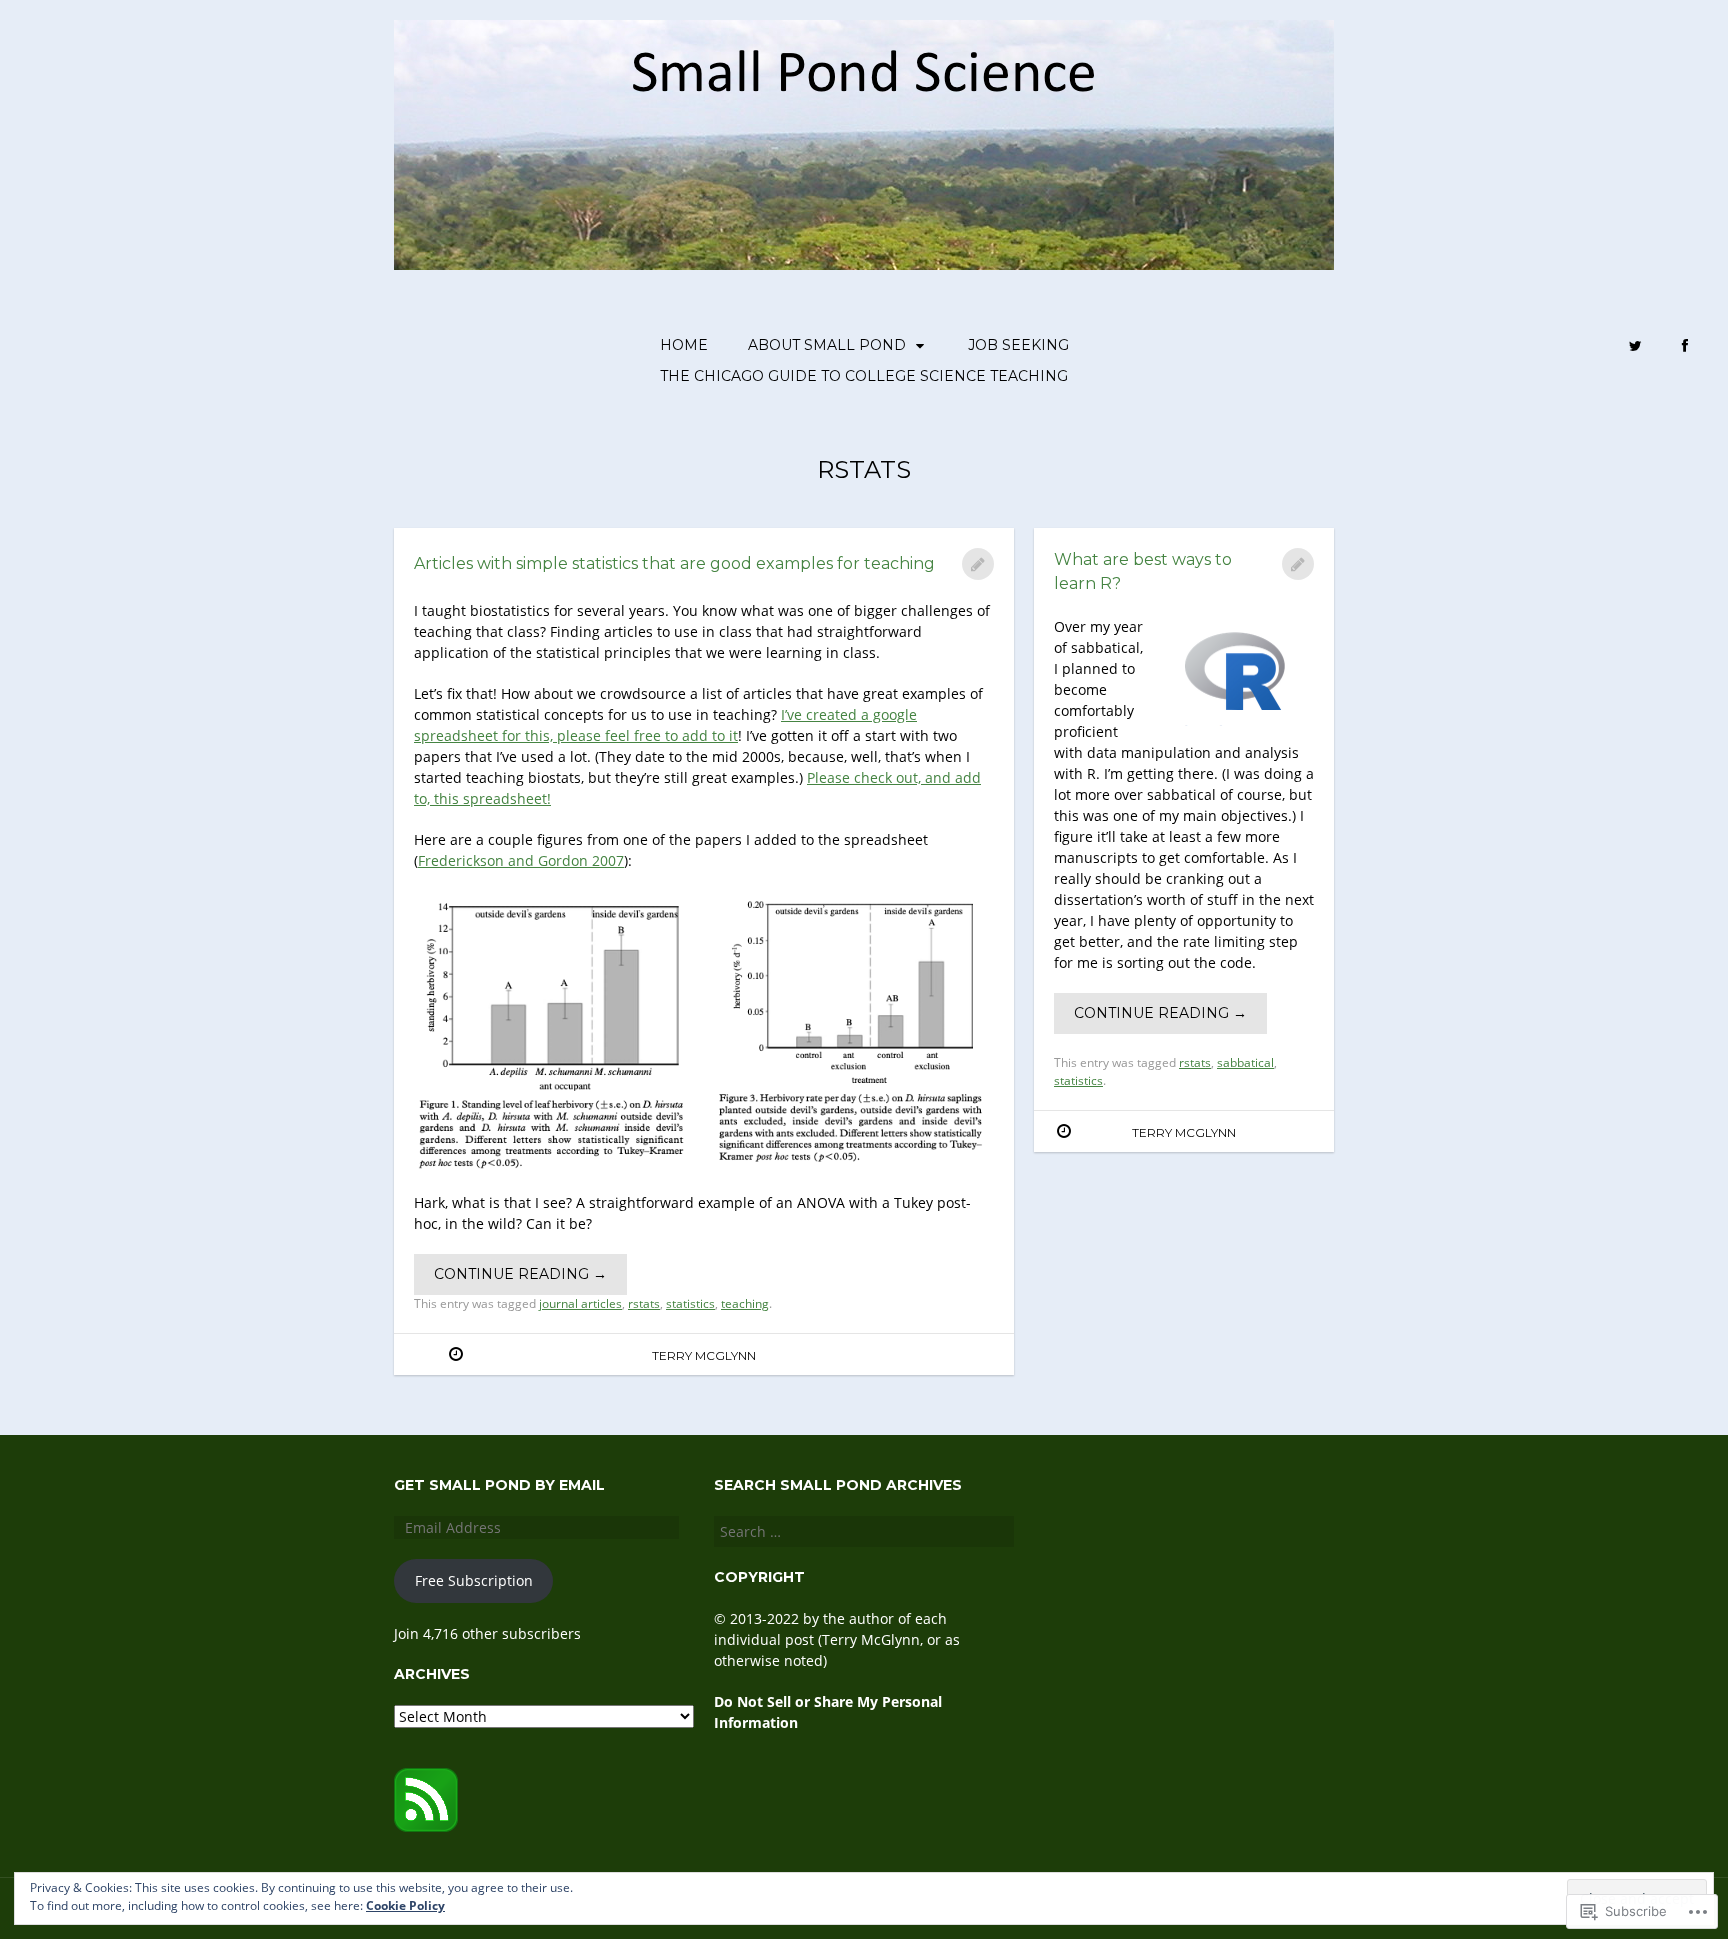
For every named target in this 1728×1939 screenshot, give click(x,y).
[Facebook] (1685, 346)
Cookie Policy (405, 1905)
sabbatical (1245, 1062)
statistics (690, 1303)
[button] (555, 1034)
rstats (644, 1303)
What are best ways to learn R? (1143, 571)
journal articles (580, 1303)
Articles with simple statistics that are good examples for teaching (674, 563)
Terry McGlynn (704, 1356)
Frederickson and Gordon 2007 (521, 860)
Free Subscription (474, 1580)
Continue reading (520, 1274)
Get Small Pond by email (499, 1485)
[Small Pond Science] (864, 145)
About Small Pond (827, 345)
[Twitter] (1635, 346)
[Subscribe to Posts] (426, 1826)
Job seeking (1018, 345)
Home (684, 345)
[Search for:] (864, 1531)
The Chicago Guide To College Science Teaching (864, 376)
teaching (745, 1303)
